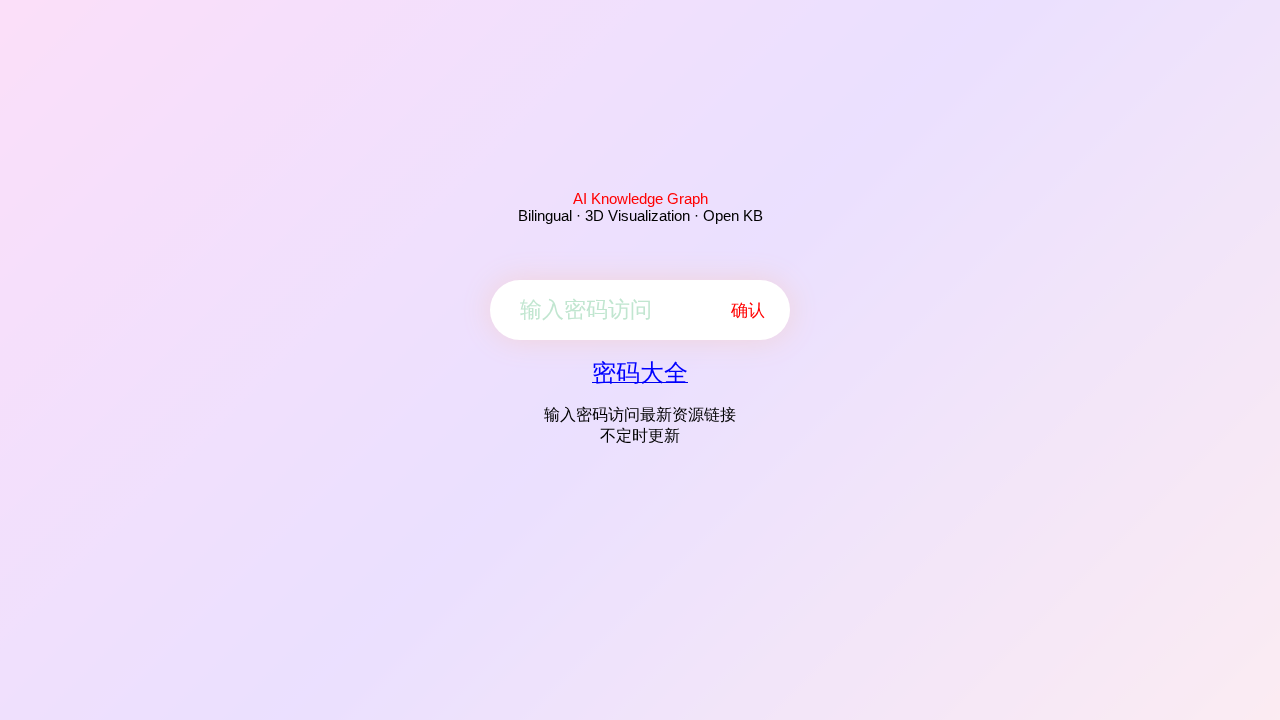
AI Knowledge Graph (640, 198)
